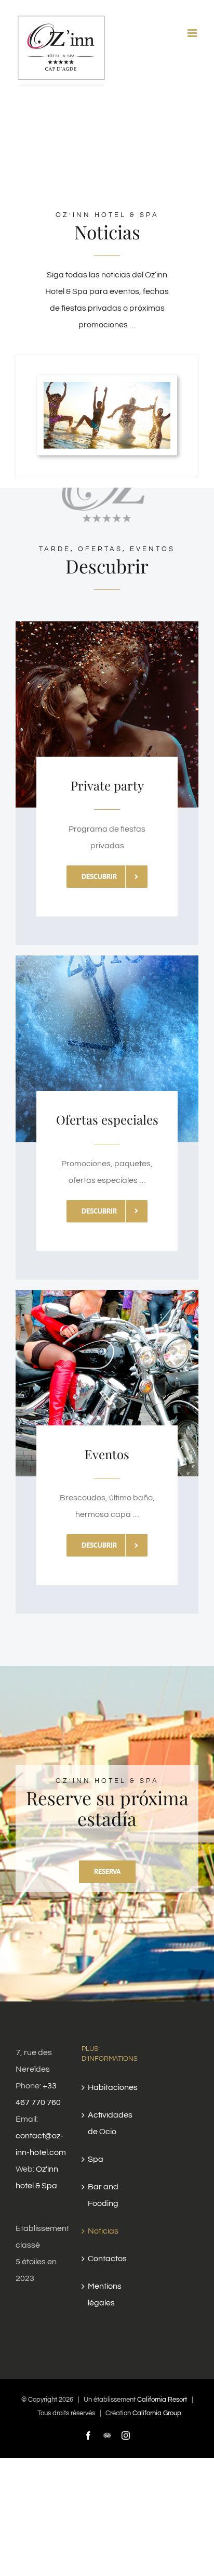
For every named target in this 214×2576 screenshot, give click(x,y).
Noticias (103, 2231)
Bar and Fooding (103, 2195)
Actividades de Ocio (107, 2123)
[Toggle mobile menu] (193, 33)
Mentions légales (105, 2294)
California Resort (162, 2400)
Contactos (107, 2259)
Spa (96, 2159)
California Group (157, 2413)
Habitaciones (107, 2087)
